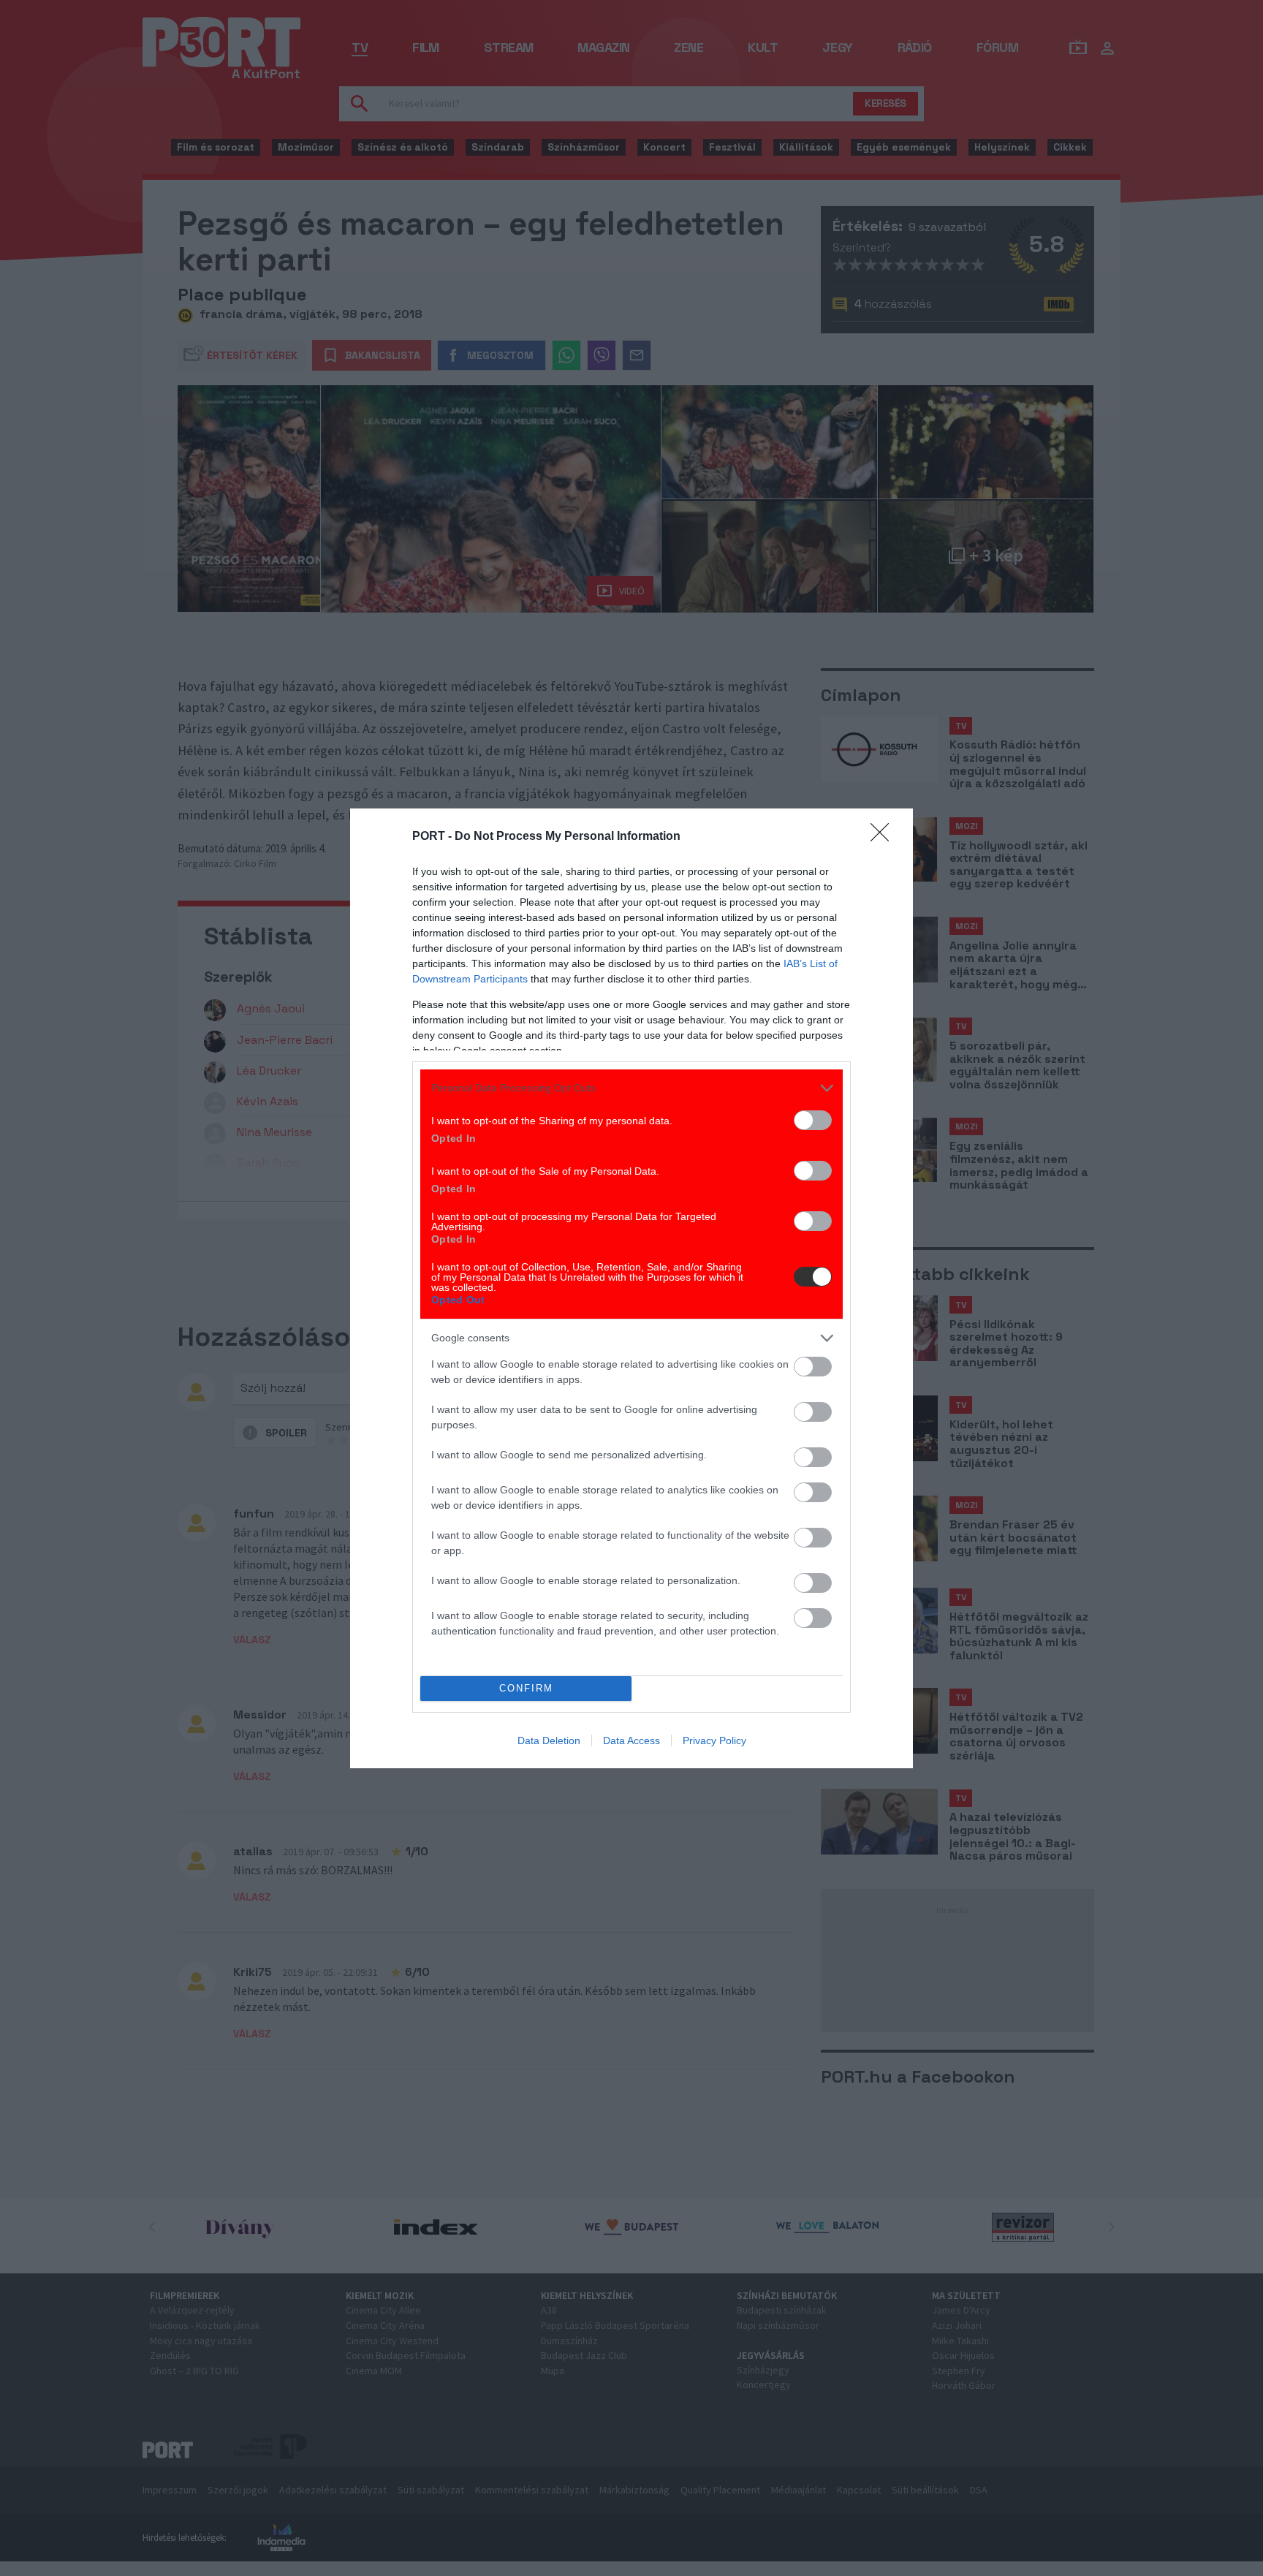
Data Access (631, 1740)
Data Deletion (549, 1740)
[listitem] (631, 1088)
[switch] (813, 1120)
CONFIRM (526, 1688)
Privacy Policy (714, 1740)
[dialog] (631, 1288)
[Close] (884, 837)
